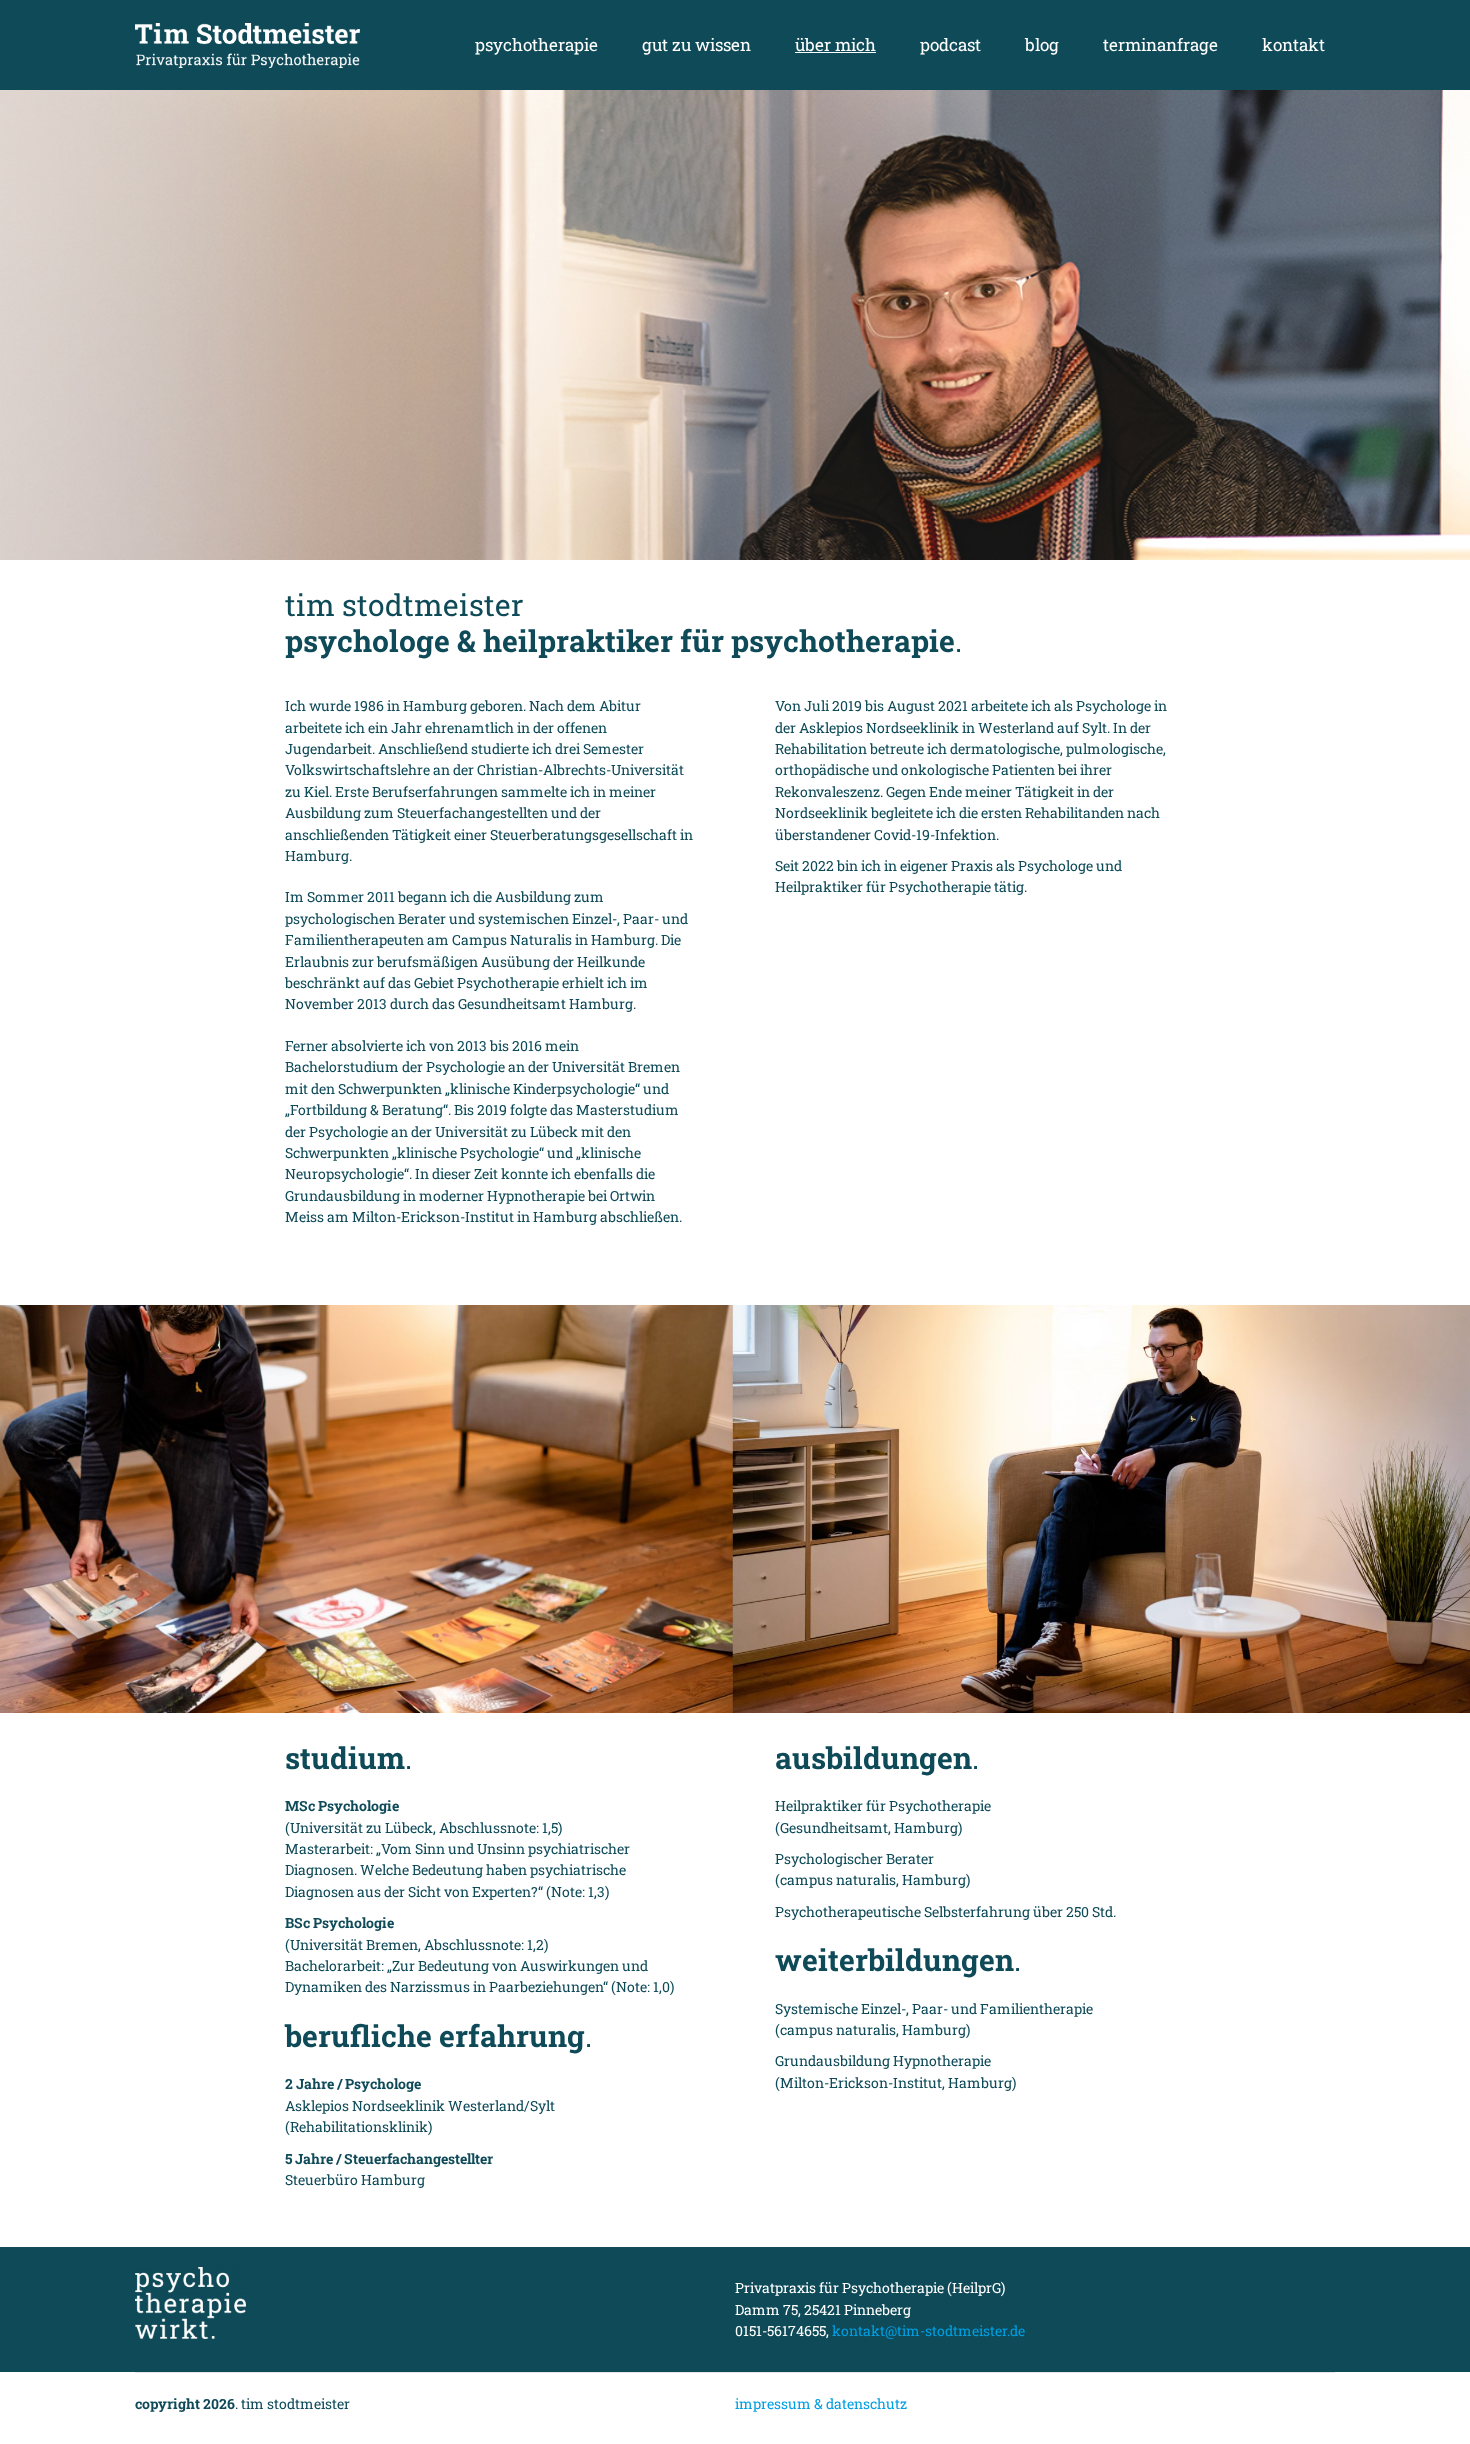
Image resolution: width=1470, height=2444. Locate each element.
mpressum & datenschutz (823, 2403)
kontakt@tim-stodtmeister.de (928, 2330)
